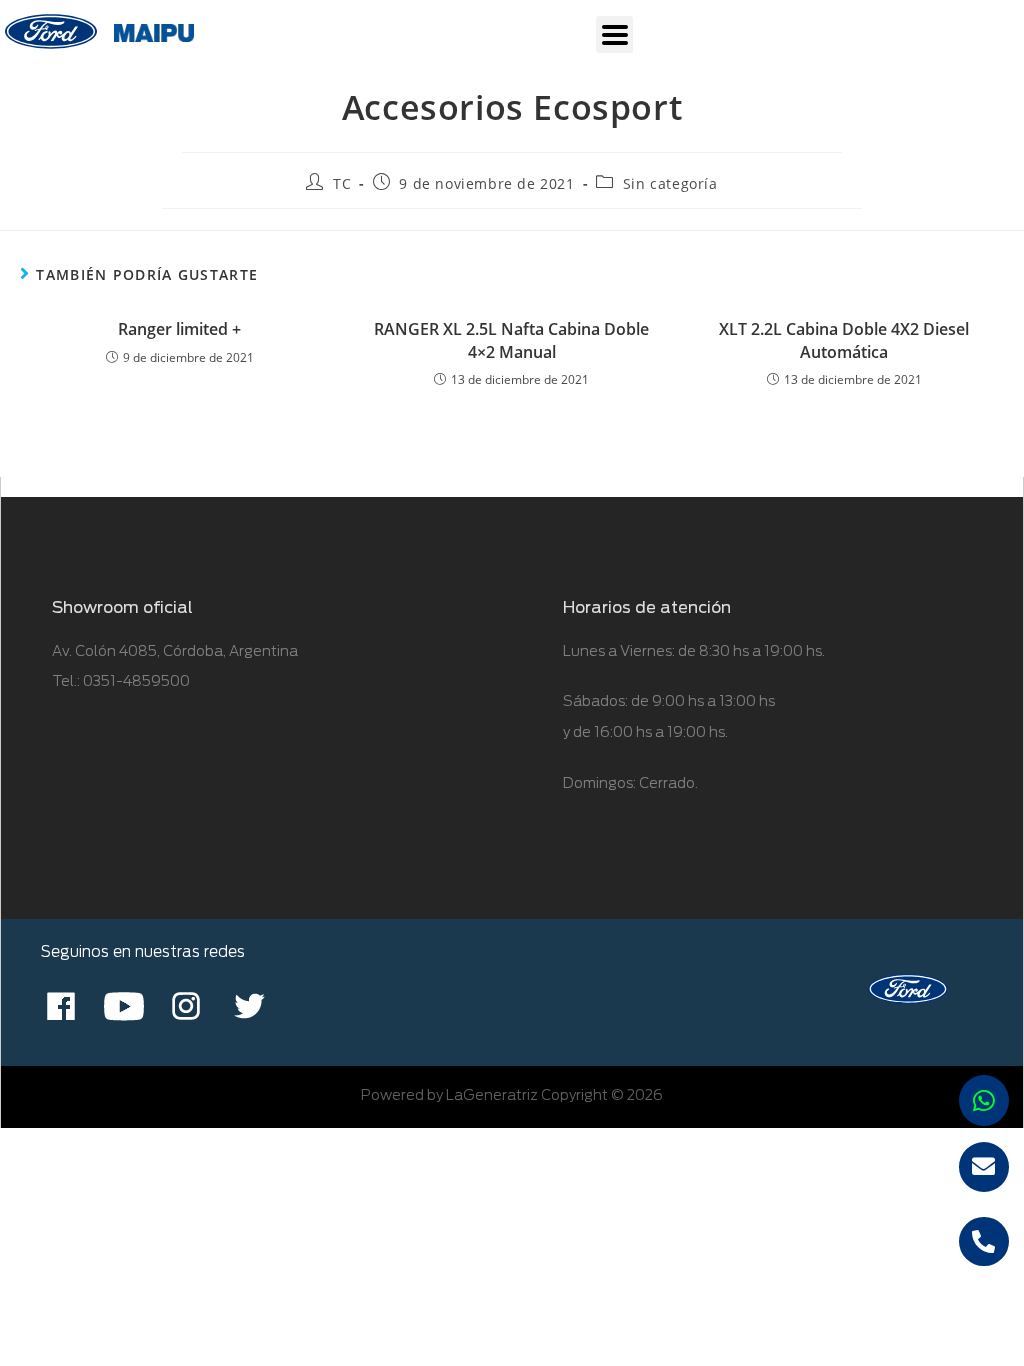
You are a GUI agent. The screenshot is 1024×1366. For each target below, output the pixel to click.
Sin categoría (670, 183)
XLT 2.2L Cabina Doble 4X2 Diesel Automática (844, 340)
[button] (614, 34)
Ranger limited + (179, 329)
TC (342, 183)
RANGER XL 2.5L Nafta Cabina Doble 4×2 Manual (511, 340)
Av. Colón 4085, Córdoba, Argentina (175, 651)
